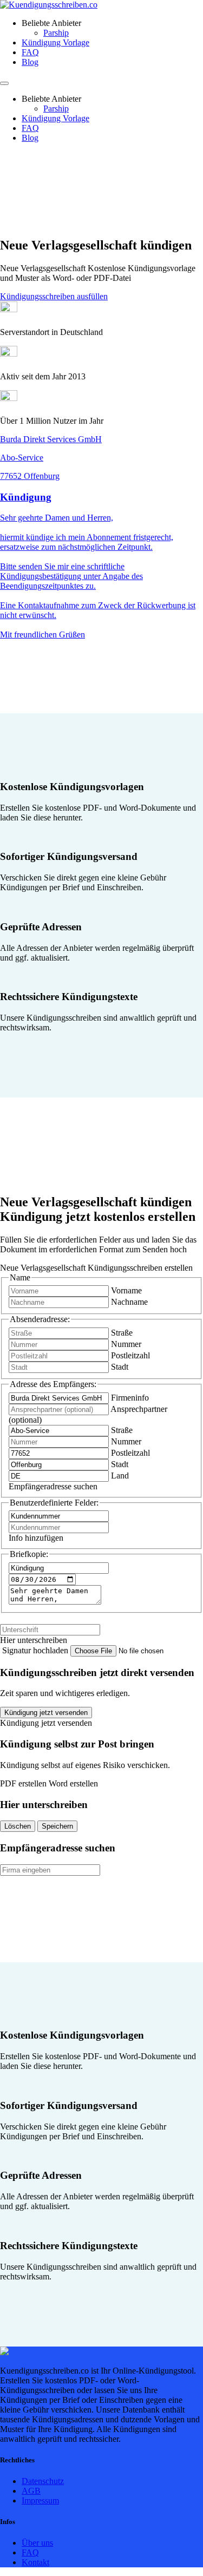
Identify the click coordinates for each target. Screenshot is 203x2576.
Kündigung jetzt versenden (46, 1713)
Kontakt (35, 2562)
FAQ (30, 52)
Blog (30, 62)
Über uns (37, 2543)
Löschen (18, 1826)
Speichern (57, 1826)
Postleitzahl (130, 1355)
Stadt (120, 1367)
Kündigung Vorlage (55, 42)
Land (120, 1476)
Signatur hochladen (36, 1650)
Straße (122, 1333)
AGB (31, 2491)
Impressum (40, 2501)
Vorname (126, 1290)
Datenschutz (43, 2481)
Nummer (126, 1344)
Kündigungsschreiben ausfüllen (54, 296)
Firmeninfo (130, 1398)
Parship (56, 33)
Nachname (129, 1302)
